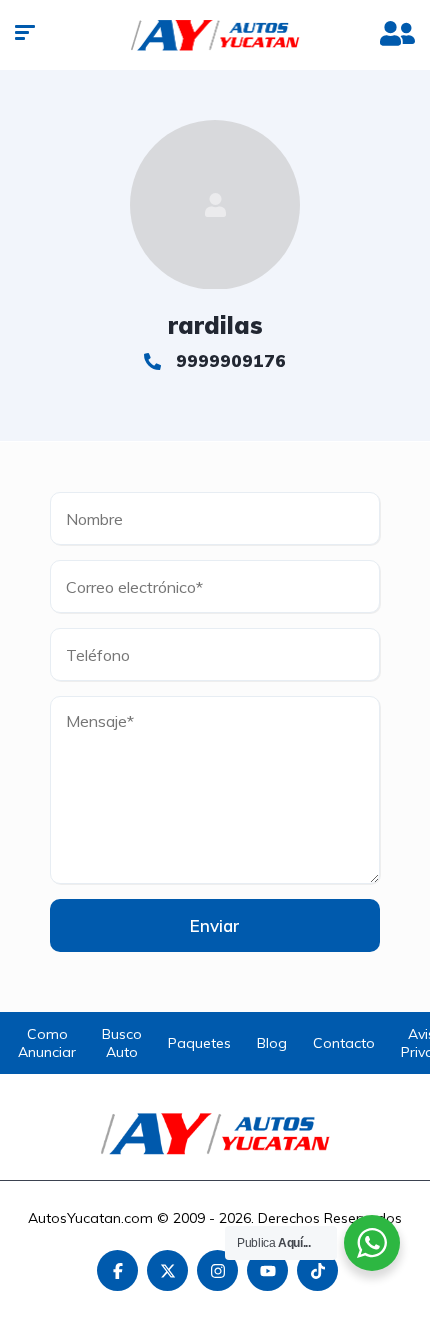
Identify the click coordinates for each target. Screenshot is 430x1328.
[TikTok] (317, 1270)
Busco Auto (122, 1043)
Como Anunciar (47, 1043)
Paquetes (199, 1043)
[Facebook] (117, 1270)
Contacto (344, 1043)
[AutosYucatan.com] (215, 35)
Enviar (215, 925)
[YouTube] (267, 1270)
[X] (167, 1270)
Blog (272, 1043)
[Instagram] (217, 1270)
